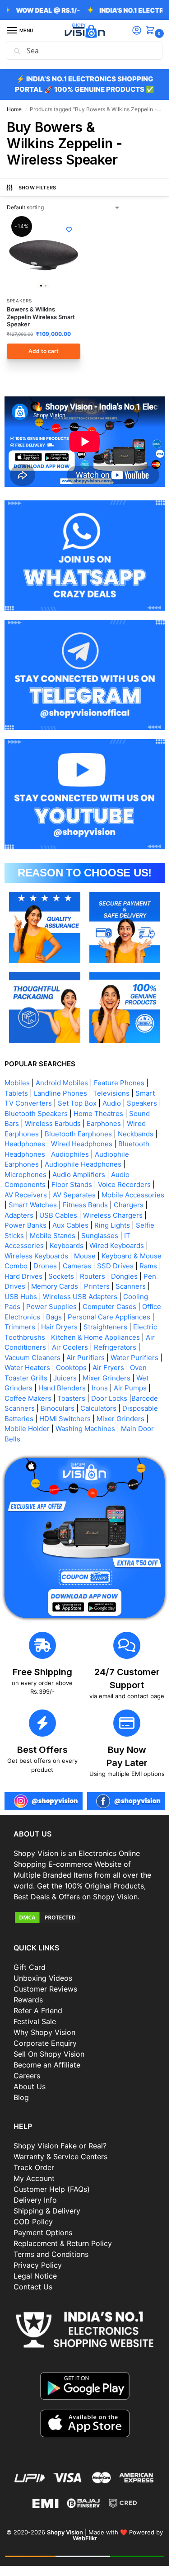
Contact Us (33, 2287)
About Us (30, 2086)
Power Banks (25, 1225)
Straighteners (105, 1327)
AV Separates (74, 1195)
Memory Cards (55, 1286)
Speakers (19, 301)
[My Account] (137, 31)
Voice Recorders (124, 1184)
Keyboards (67, 1246)
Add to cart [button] (44, 351)
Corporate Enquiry (45, 2043)
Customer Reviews (45, 1989)
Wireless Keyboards (36, 1256)
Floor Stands (72, 1184)
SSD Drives (115, 1266)
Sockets (61, 1276)
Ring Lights (112, 1225)
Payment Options (43, 2232)
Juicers (65, 1378)
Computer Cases (109, 1307)
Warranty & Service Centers (60, 2157)
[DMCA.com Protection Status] (85, 1917)
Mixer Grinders (107, 1378)
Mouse (85, 1256)
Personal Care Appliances (109, 1317)
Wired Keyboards (117, 1246)
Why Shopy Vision (44, 2032)
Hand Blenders (62, 1388)
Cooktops (71, 1368)
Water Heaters (27, 1368)
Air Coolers (70, 1347)
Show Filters (37, 188)
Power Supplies (51, 1307)
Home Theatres (98, 1114)
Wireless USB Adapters (80, 1297)
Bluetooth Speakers (36, 1114)
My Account (34, 2178)
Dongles (124, 1276)
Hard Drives (23, 1276)
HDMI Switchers (65, 1419)
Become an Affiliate (47, 2065)
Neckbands (136, 1134)
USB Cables (58, 1215)
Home (14, 109)
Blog (21, 2097)
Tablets (16, 1093)
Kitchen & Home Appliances (95, 1337)
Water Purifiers (134, 1358)
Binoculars (58, 1408)
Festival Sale (35, 2021)
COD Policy (33, 2222)
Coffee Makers (28, 1398)
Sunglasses (100, 1236)
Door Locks (109, 1398)
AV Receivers (26, 1195)
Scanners (131, 1286)
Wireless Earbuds (53, 1123)
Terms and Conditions (51, 2254)
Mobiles (17, 1083)
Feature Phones (119, 1083)
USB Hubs (21, 1297)
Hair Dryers (59, 1327)
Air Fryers (108, 1368)
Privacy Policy (38, 2265)
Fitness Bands (85, 1205)
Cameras (77, 1266)
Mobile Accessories (133, 1195)
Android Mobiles (62, 1083)
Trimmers (20, 1327)
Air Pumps (130, 1388)
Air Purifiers (86, 1358)
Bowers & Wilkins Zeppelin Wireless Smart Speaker (41, 317)
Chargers (129, 1205)
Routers (93, 1276)
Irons (100, 1388)
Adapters (19, 1215)
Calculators (98, 1408)
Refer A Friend (38, 2011)
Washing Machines (85, 1429)
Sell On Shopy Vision (49, 2054)
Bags (54, 1317)
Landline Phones (60, 1093)
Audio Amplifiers (79, 1175)
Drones (45, 1266)
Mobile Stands (53, 1236)
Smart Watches (33, 1205)
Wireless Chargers (113, 1215)
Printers (97, 1286)
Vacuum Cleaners (32, 1358)
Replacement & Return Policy (63, 2243)
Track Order (34, 2167)
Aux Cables (70, 1225)
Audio (112, 1103)
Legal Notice (35, 2276)
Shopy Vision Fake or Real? (60, 2146)
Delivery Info (35, 2200)
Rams (148, 1266)
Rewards (28, 2000)
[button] (152, 31)
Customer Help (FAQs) (52, 2189)
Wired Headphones (82, 1144)
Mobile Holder (27, 1429)
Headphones (25, 1144)
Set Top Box (77, 1103)
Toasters (71, 1398)
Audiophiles (70, 1154)
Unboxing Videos (43, 1978)
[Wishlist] (69, 230)
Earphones (104, 1123)
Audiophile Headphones (83, 1164)
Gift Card (30, 1967)
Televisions (111, 1093)
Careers (27, 2076)
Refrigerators (115, 1347)
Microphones (25, 1175)
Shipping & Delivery (47, 2211)
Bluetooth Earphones (78, 1134)
